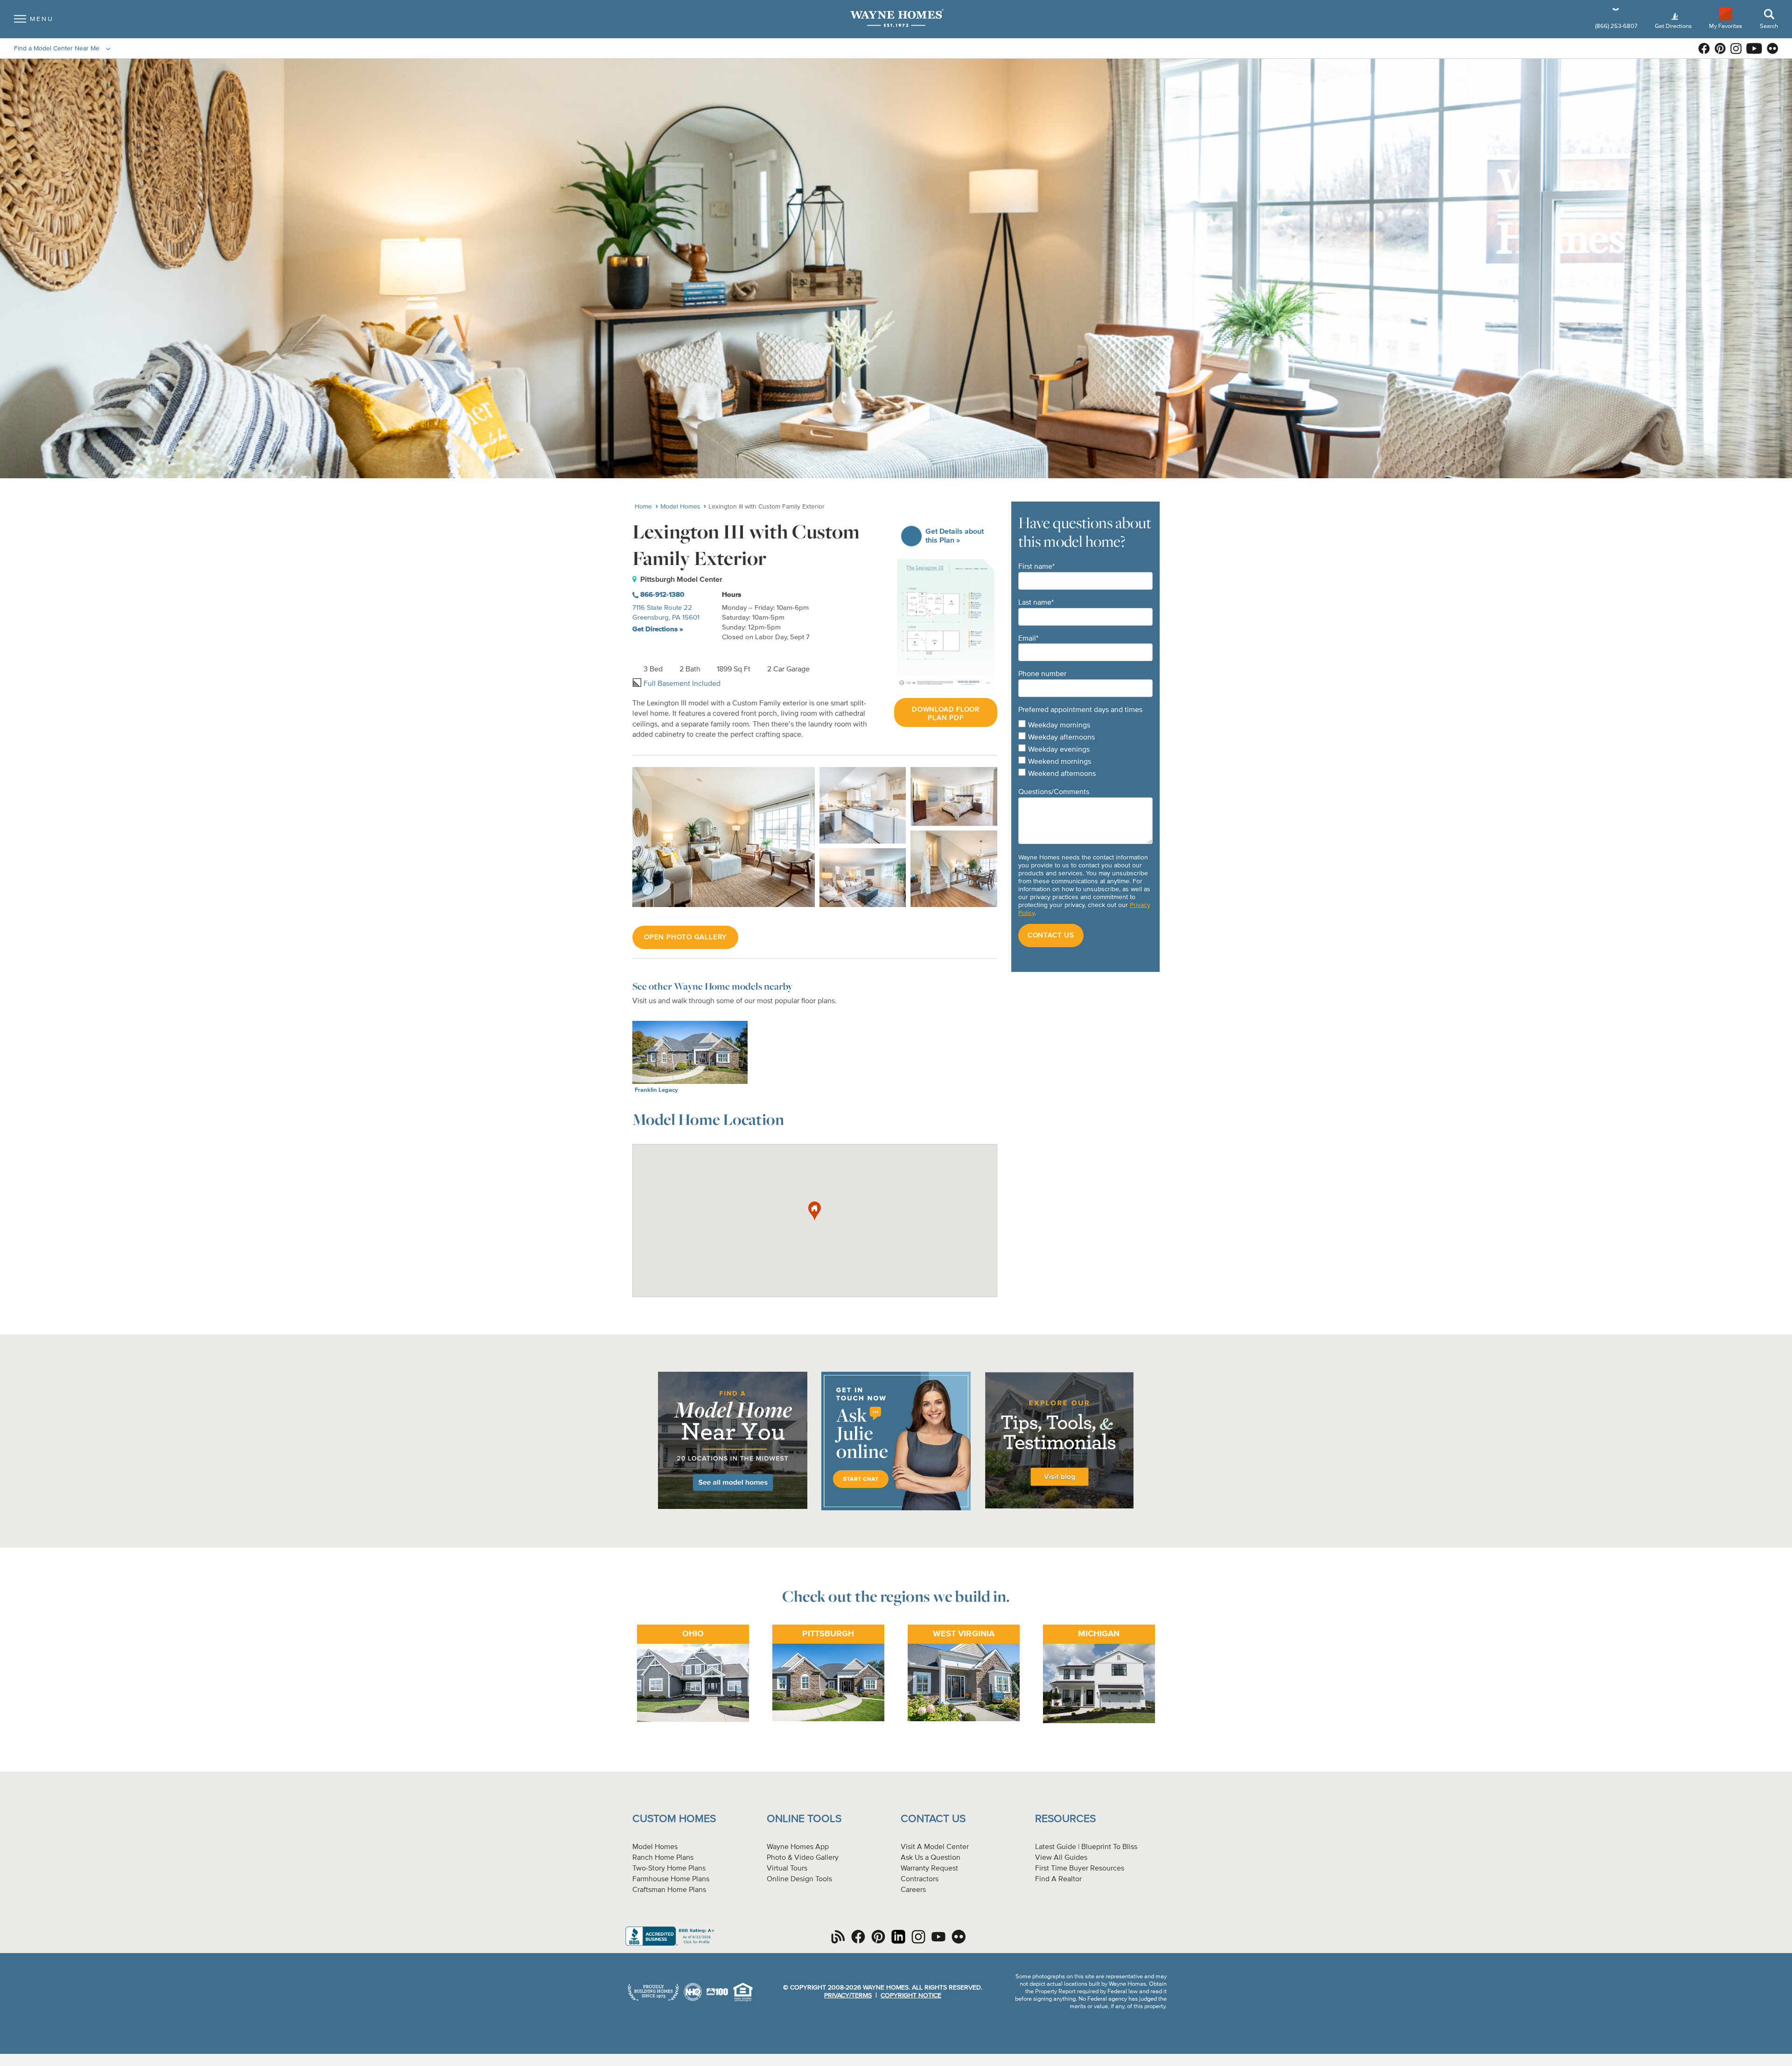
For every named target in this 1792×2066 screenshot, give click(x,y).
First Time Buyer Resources (1080, 1869)
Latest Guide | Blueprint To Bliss (1086, 1847)
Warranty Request (929, 1869)
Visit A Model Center (935, 1847)
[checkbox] (1085, 750)
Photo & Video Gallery (803, 1858)
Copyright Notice (911, 1996)
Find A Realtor (1058, 1879)
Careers (913, 1890)
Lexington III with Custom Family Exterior (766, 507)
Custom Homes (674, 1819)
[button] (815, 1211)
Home (643, 507)
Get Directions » (658, 629)
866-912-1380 (661, 595)
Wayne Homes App (798, 1847)
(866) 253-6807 (1617, 26)
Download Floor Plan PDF (946, 714)
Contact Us (933, 1819)
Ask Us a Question (931, 1858)
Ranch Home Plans (663, 1858)
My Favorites (1725, 26)
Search (1769, 26)
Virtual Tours (787, 1869)
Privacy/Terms (848, 1996)
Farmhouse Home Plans (671, 1879)
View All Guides (1061, 1858)
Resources (1065, 1819)
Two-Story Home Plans (669, 1869)
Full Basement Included (681, 684)
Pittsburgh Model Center (681, 579)
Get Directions (1674, 26)
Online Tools (804, 1819)
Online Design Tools (799, 1879)
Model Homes (680, 507)
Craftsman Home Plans (669, 1890)
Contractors (920, 1879)
